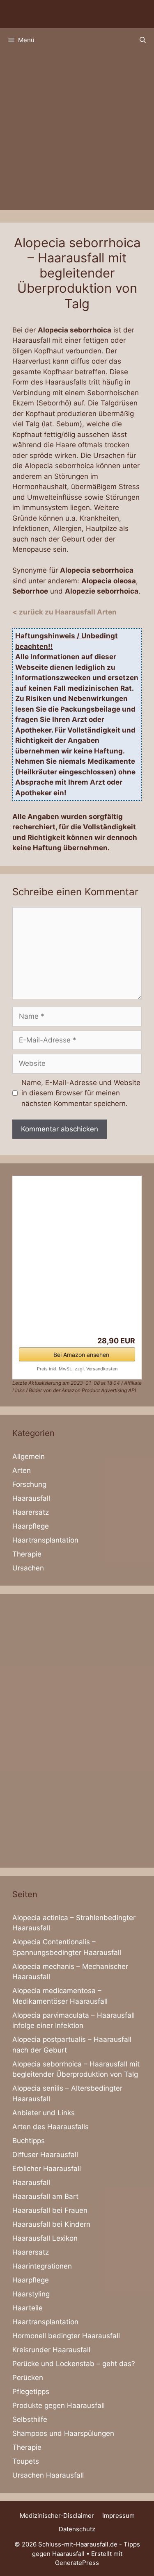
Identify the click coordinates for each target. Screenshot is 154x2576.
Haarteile (28, 2308)
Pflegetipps (31, 2392)
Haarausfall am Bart (45, 2196)
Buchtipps (29, 2141)
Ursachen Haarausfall (48, 2475)
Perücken (28, 2378)
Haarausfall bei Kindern (51, 2224)
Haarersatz (31, 1512)
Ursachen (28, 1568)
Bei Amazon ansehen (81, 1355)
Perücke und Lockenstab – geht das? (74, 2364)
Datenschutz (77, 2529)
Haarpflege (31, 1526)
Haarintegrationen (42, 2266)
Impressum (118, 2516)
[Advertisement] (77, 133)
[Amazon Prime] (124, 1330)
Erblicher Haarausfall (47, 2169)
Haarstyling (31, 2294)
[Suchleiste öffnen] (143, 40)
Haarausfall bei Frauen (50, 2210)
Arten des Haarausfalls (51, 2127)
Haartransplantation (45, 1540)
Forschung (29, 1484)
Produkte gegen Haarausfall (59, 2405)
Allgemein (29, 1456)
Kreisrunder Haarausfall (51, 2350)
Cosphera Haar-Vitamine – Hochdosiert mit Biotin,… (62, 1306)
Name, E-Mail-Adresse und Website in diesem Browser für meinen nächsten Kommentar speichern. (81, 1093)
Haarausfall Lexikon (45, 2238)
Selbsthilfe (30, 2419)
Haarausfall (31, 1498)
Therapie (27, 1554)
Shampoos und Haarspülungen (63, 2433)
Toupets (26, 2461)
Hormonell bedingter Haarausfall (66, 2336)
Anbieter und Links (44, 2113)
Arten (22, 1470)
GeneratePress (77, 2563)
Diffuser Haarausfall (45, 2155)
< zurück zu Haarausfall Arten (64, 612)
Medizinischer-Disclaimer (57, 2516)
